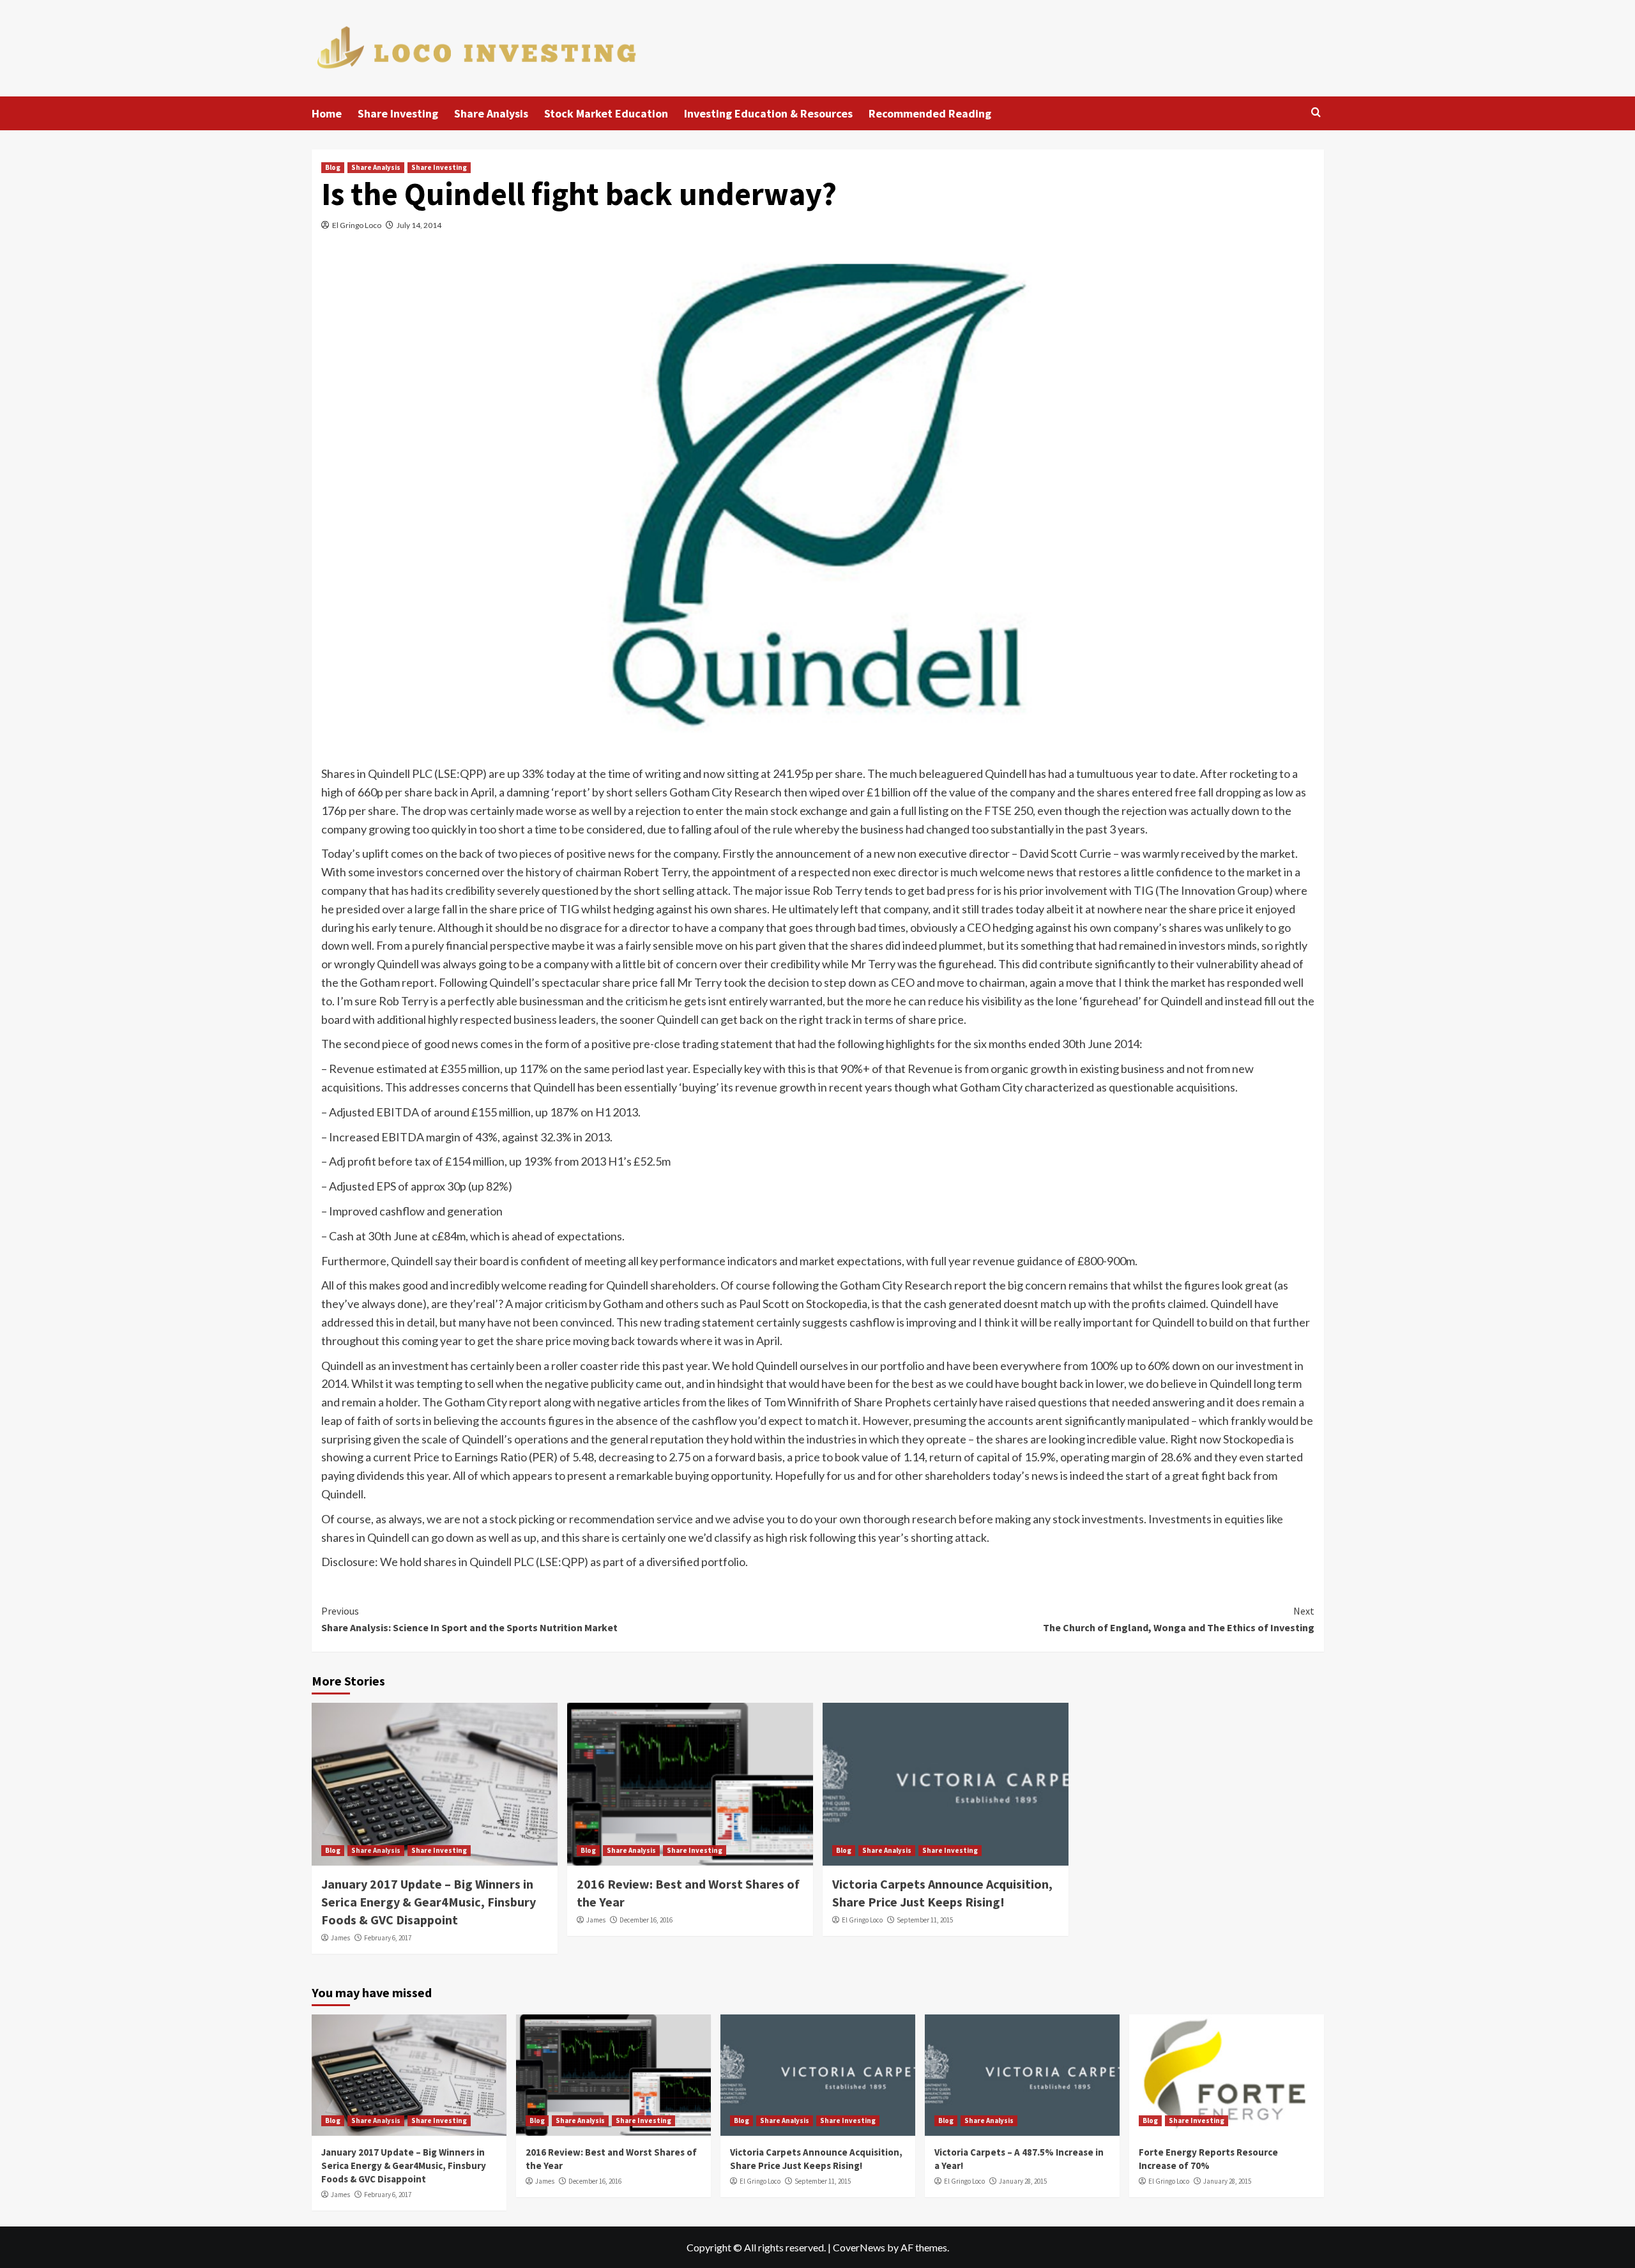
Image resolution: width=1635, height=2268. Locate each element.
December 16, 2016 (646, 1920)
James (340, 1938)
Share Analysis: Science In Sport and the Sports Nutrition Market (469, 1619)
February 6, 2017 (388, 1938)
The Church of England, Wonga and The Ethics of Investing (1179, 1619)
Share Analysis (491, 113)
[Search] (1316, 113)
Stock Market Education (606, 113)
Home (327, 113)
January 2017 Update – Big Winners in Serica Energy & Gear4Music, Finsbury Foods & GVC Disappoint (429, 1902)
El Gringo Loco (357, 225)
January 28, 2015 (1023, 2181)
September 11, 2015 (925, 1920)
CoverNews (859, 2247)
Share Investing (398, 113)
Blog (333, 167)
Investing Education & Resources (768, 113)
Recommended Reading (930, 113)
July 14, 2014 (419, 225)
